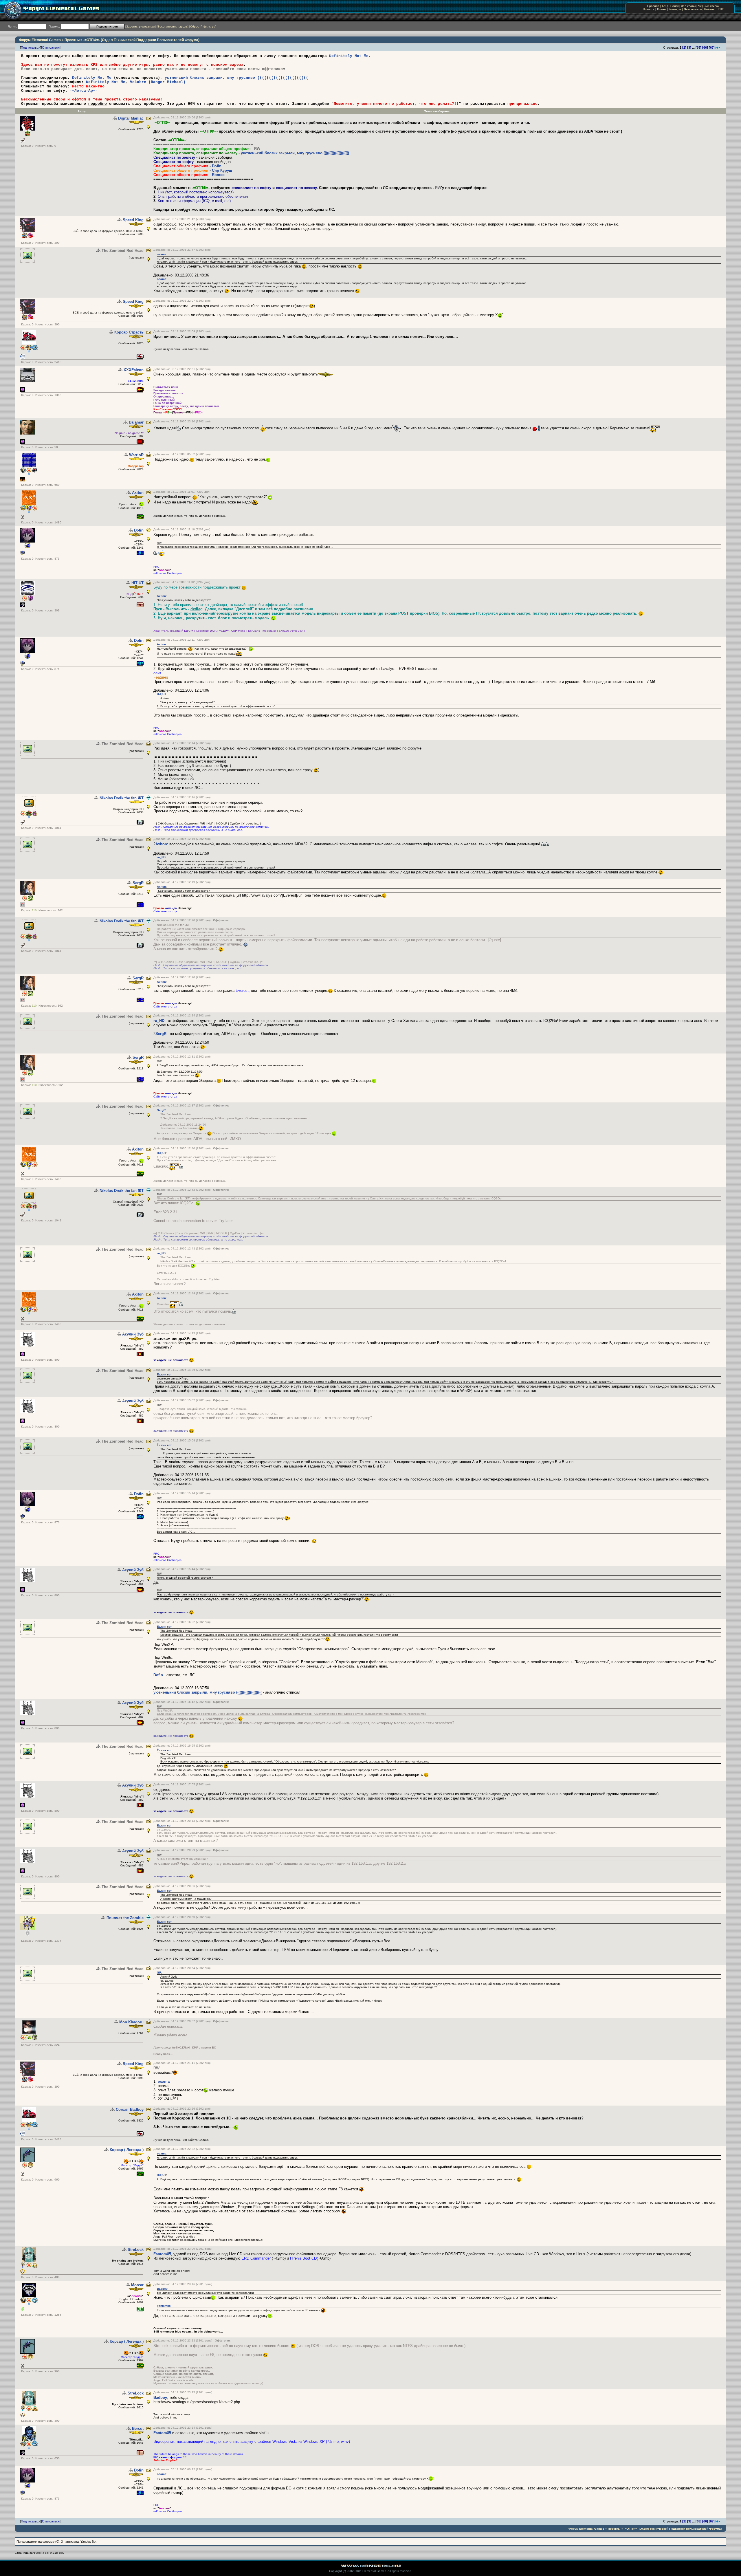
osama (162, 254)
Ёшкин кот (164, 1374)
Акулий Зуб (133, 1334)
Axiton (138, 493)
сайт (157, 673)
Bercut (138, 2428)
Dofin (217, 166)
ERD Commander (256, 2258)
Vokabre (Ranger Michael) (158, 82)
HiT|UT (137, 583)
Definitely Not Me (349, 56)
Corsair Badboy (130, 2109)
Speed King (133, 220)
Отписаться (51, 47)
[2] (684, 47)
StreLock (136, 2250)
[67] (712, 47)
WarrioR (136, 455)
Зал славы (688, 6)
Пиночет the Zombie (125, 1918)
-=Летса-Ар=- (84, 91)
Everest (242, 991)
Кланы (662, 9)
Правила (653, 6)
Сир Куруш (222, 170)
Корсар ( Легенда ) (127, 2150)
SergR (138, 883)
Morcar (137, 2285)
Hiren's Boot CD (303, 2258)
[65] (698, 47)
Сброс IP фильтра (203, 26)
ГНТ (721, 9)
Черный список (709, 6)
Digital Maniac (131, 118)
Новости (649, 9)
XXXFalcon (134, 370)
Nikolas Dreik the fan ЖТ (122, 798)
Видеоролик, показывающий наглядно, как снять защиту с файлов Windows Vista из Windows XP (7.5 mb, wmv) (252, 2442)
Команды (675, 9)
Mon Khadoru (131, 2022)
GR (159, 1973)
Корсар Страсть (129, 332)
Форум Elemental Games (40, 40)
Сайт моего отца (165, 911)
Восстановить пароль (173, 26)
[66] (705, 47)
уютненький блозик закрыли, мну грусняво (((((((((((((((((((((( (236, 78)
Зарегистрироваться (141, 26)
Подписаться (31, 47)
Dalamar (136, 422)
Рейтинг (710, 9)
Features (161, 677)
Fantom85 (162, 2254)
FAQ (665, 6)
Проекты (72, 40)
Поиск (674, 6)
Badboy (162, 2289)
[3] (689, 47)
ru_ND (161, 857)
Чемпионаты (693, 9)
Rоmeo (218, 175)
